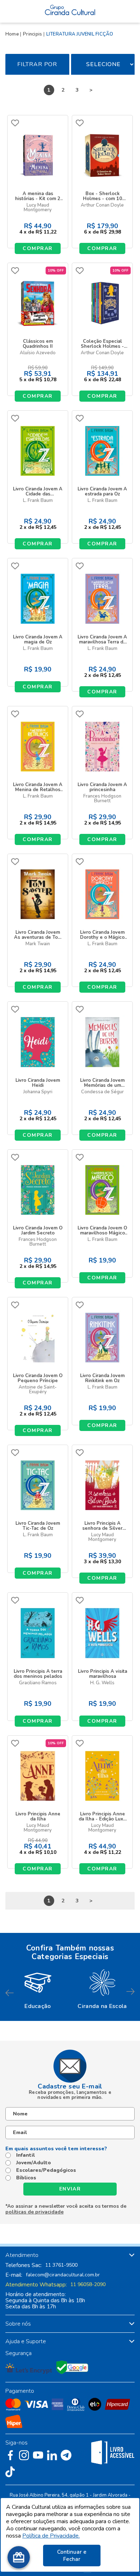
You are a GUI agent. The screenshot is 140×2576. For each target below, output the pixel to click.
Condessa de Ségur (102, 1092)
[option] (38, 1988)
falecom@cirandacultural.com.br (63, 2275)
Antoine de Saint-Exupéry (38, 1390)
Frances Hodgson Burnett (102, 799)
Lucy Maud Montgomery (38, 208)
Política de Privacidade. (51, 2536)
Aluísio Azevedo (38, 353)
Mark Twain (38, 944)
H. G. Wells (102, 1683)
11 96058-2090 (88, 2285)
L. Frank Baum (38, 501)
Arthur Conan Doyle (102, 205)
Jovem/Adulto (34, 2163)
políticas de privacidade (34, 2212)
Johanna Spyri (38, 1092)
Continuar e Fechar (72, 2556)
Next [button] (130, 1992)
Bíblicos (26, 2178)
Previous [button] (10, 1992)
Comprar (38, 248)
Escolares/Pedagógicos (46, 2170)
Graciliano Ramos (38, 1683)
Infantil (25, 2155)
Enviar (70, 2189)
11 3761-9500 (61, 2265)
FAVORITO (15, 123)
